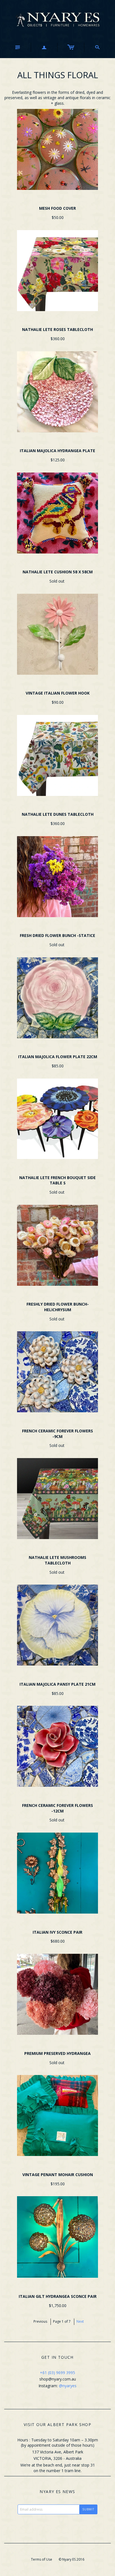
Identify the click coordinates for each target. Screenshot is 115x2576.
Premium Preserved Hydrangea (57, 2053)
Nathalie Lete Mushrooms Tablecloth (57, 1560)
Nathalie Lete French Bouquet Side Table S (57, 1180)
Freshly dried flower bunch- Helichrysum (58, 1307)
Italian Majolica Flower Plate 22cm (58, 1057)
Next (80, 2321)
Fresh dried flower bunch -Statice (57, 935)
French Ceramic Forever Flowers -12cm (57, 1808)
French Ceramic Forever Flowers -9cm (57, 1434)
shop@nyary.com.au (58, 2379)
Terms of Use (42, 2559)
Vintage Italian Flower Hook (58, 693)
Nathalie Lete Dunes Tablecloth (58, 814)
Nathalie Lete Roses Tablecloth (57, 329)
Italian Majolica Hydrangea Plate (57, 451)
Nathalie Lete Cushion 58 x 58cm (58, 572)
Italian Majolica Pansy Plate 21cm (57, 1684)
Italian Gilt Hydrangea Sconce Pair (58, 2296)
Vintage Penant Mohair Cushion (58, 2175)
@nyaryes (68, 2386)
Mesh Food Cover (57, 208)
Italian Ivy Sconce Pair (57, 1932)
